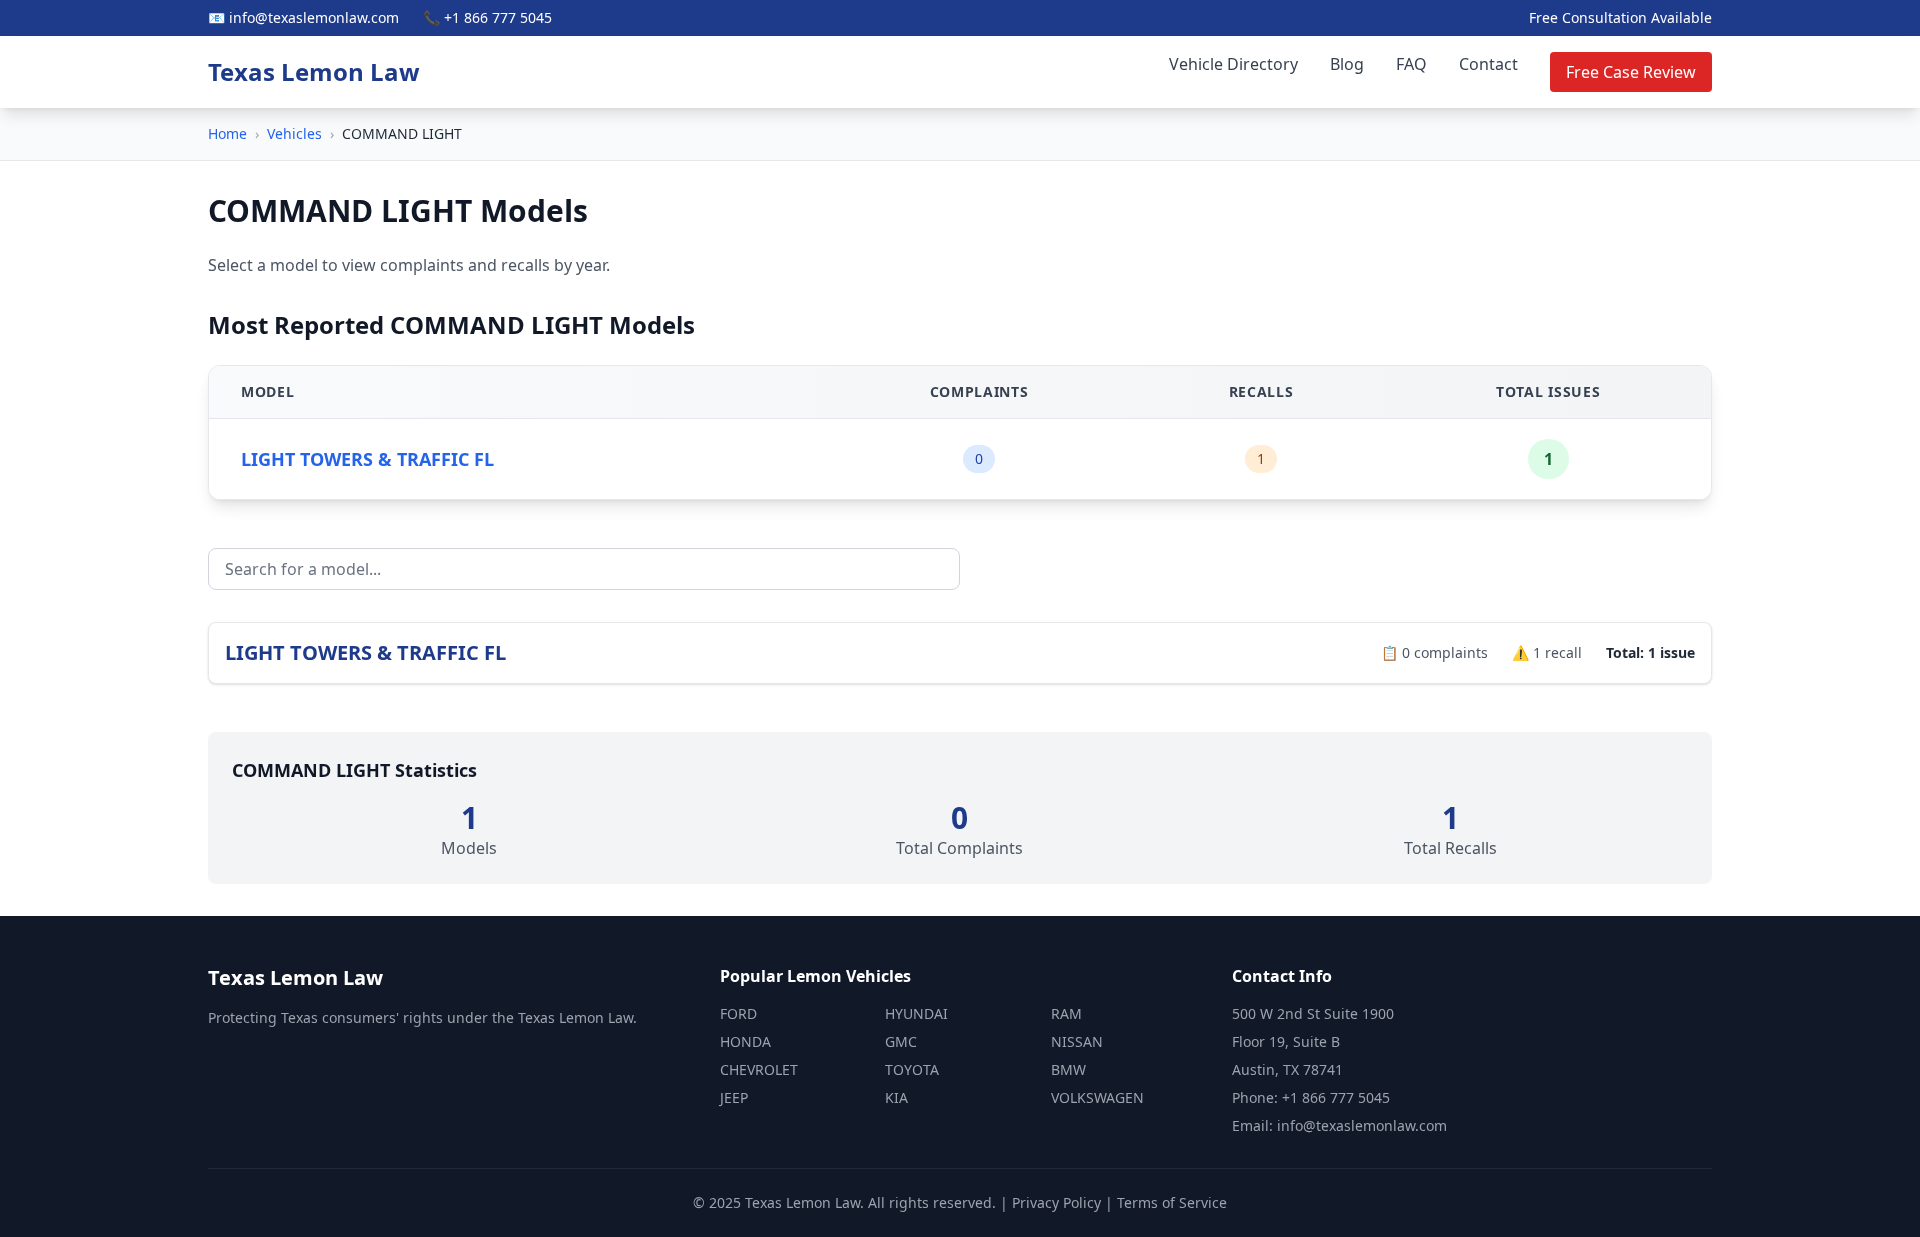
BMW (1068, 1069)
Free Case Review (1631, 72)
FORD (738, 1013)
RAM (1066, 1013)
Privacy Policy (1056, 1202)
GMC (901, 1041)
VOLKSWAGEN (1097, 1097)
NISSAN (1077, 1041)
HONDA (745, 1041)
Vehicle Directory (1233, 64)
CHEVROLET (759, 1069)
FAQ (1411, 64)
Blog (1347, 64)
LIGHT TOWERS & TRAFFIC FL (367, 459)
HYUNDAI (916, 1013)
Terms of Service (1172, 1202)
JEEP (734, 1097)
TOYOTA (912, 1069)
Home (227, 133)
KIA (896, 1097)
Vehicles (294, 133)
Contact (1488, 64)
